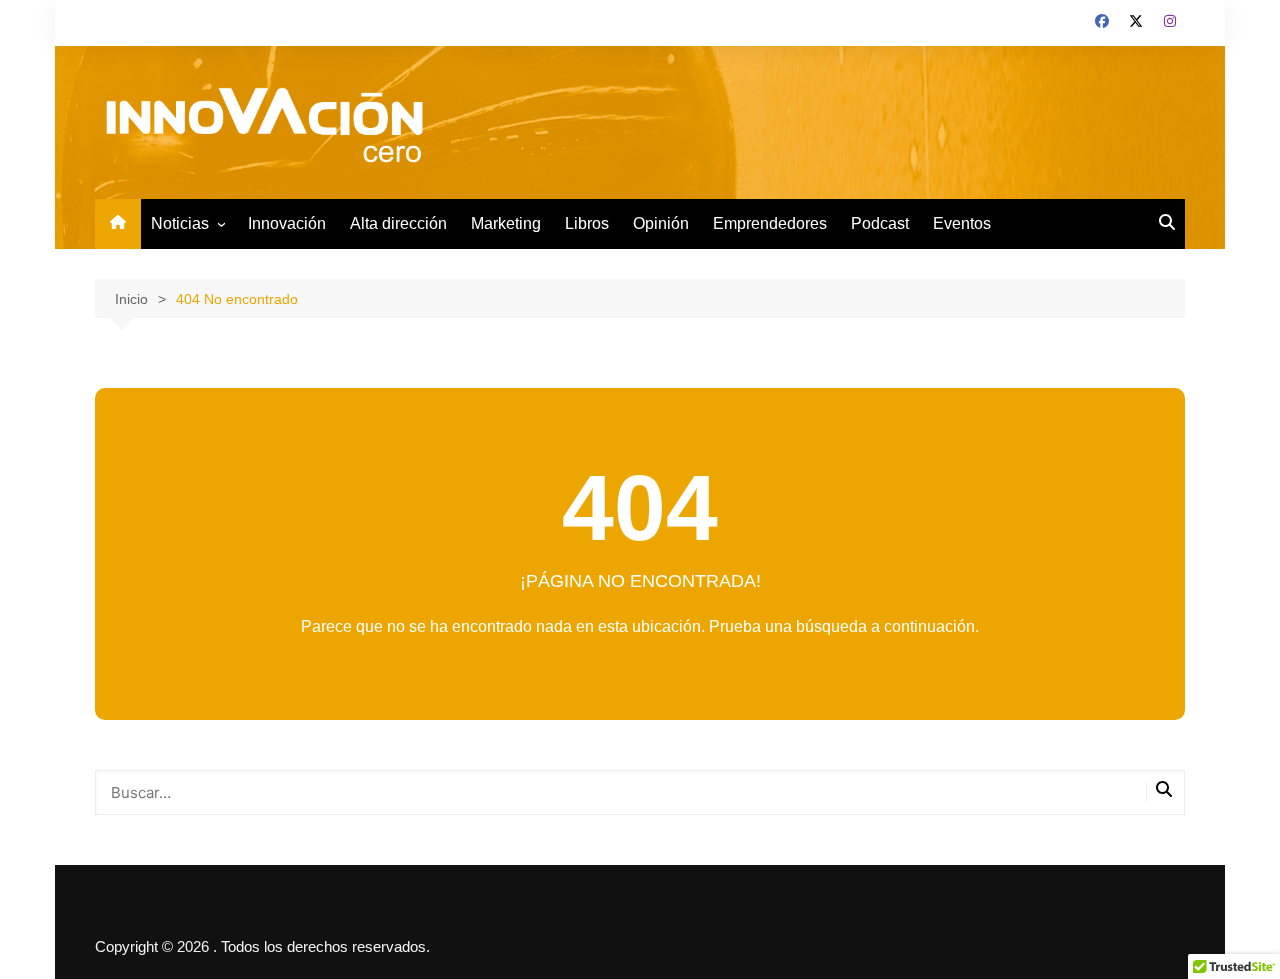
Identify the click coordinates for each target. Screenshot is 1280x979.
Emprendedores (770, 223)
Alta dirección (398, 223)
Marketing (506, 223)
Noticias (180, 223)
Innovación (287, 223)
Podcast (880, 223)
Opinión (661, 223)
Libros (587, 223)
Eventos (962, 223)
